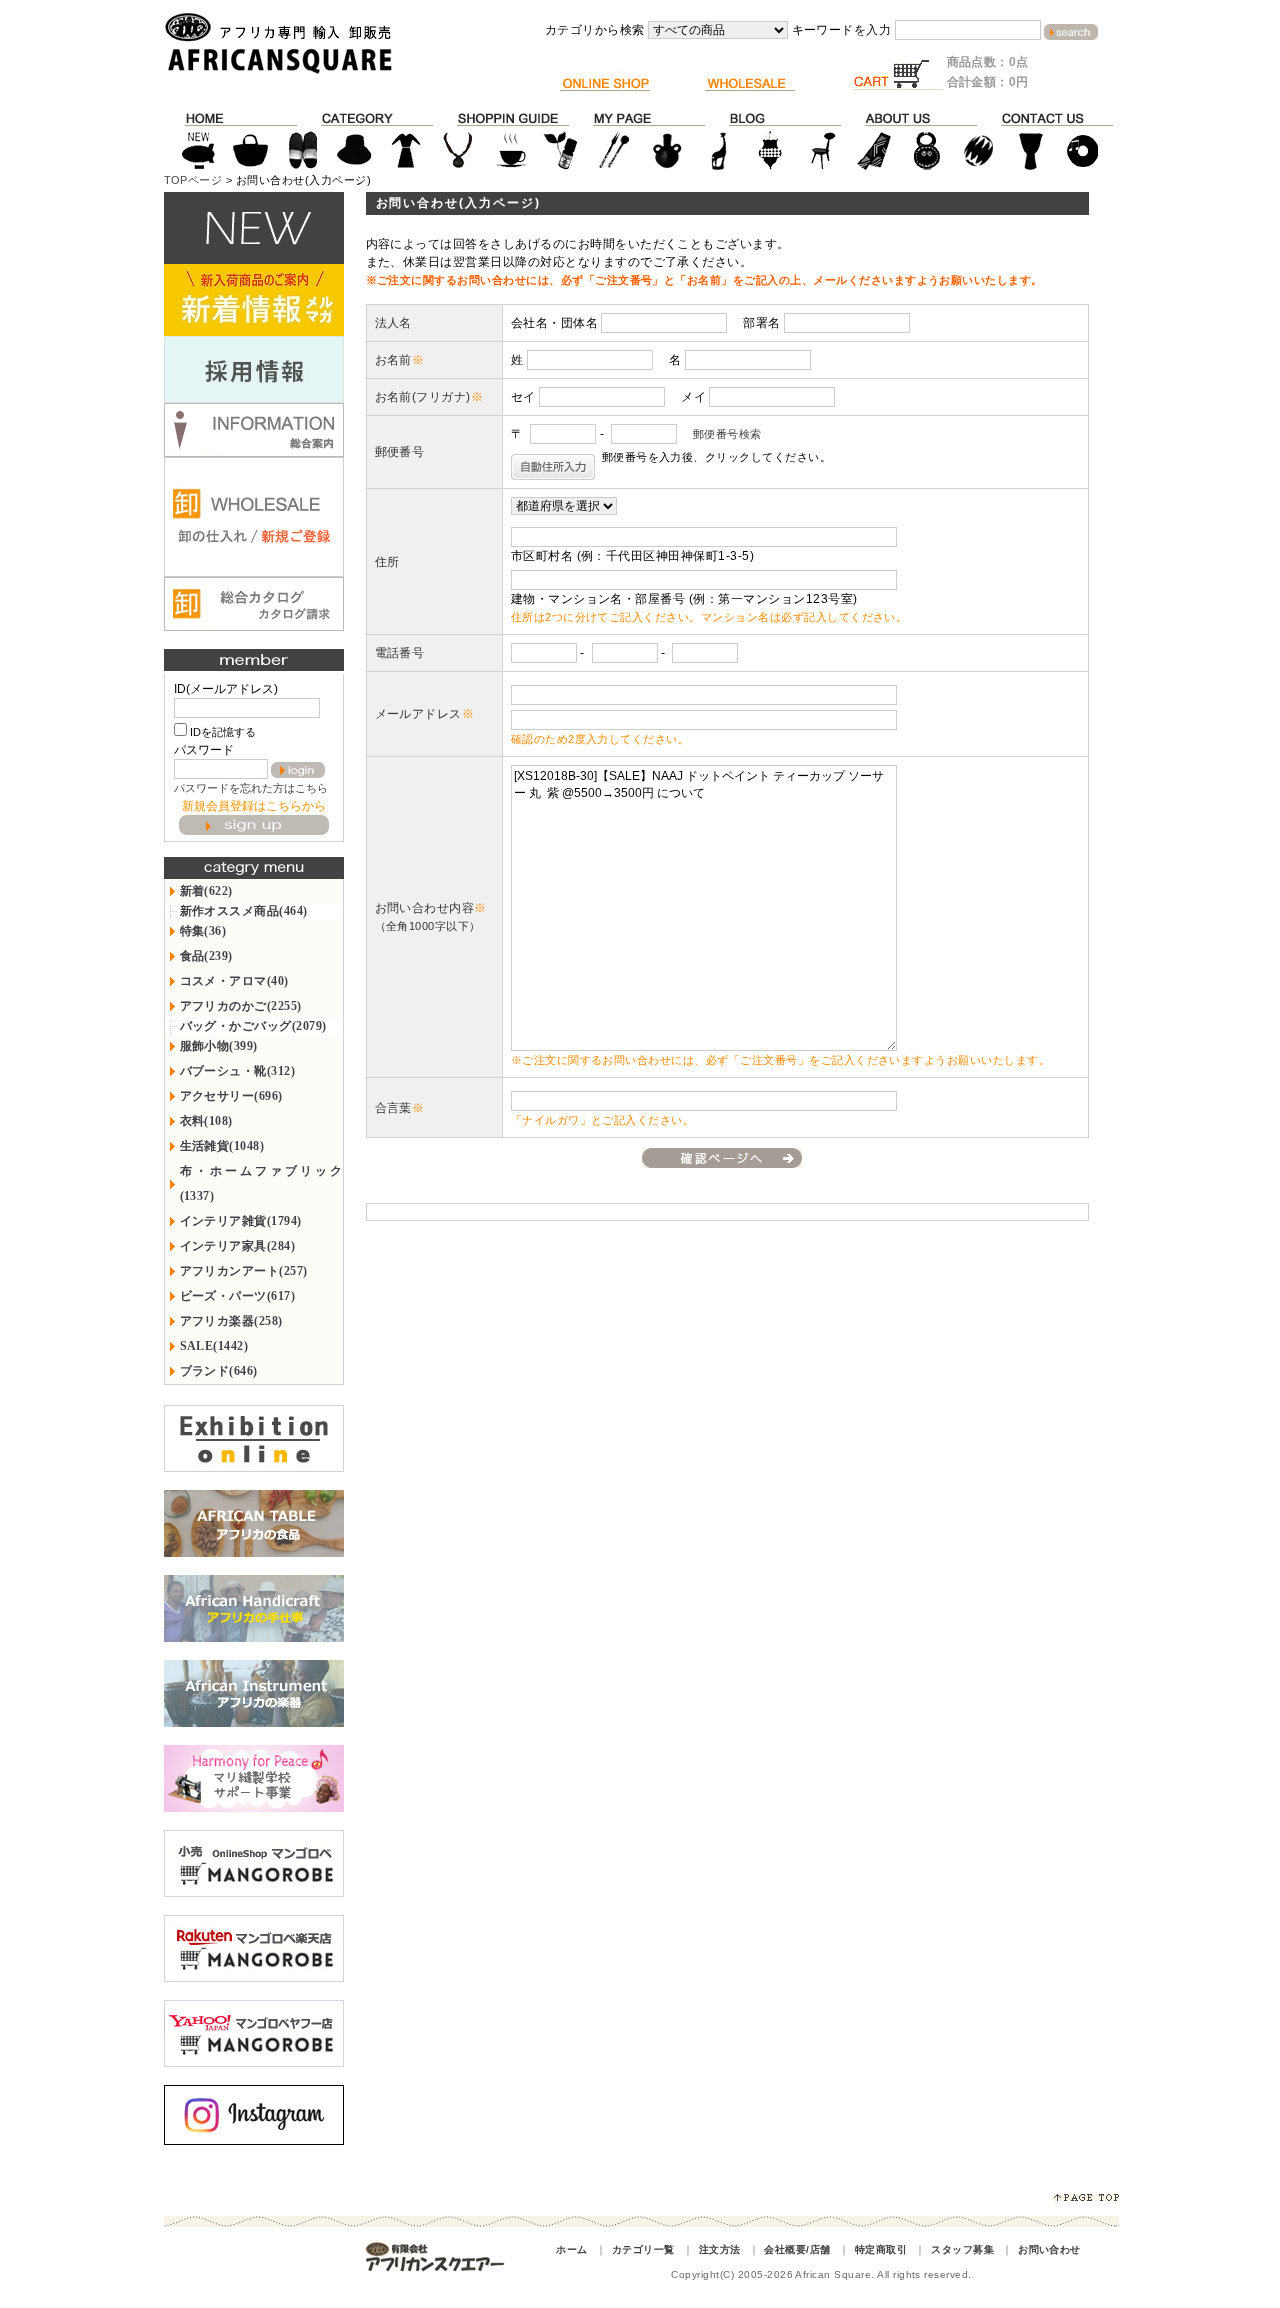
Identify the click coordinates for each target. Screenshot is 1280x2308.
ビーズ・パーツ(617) (238, 1296)
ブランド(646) (219, 1371)
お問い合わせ (1049, 2249)
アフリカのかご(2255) (241, 1006)
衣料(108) (206, 1121)
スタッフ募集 (962, 2249)
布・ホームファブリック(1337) (261, 1183)
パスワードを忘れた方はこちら (251, 788)
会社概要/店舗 (797, 2249)
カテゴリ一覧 (643, 2249)
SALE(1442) (214, 1346)
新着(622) (206, 891)
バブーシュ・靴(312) (238, 1071)
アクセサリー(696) (231, 1096)
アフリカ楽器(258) (231, 1321)
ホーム (571, 2249)
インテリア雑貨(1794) (241, 1221)
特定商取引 (881, 2249)
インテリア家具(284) (238, 1246)
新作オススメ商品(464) (244, 911)
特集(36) (203, 931)
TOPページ (193, 180)
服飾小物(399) (219, 1046)
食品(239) (206, 956)
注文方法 (720, 2249)
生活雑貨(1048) (222, 1146)
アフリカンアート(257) (244, 1271)
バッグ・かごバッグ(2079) (253, 1026)
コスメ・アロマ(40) (234, 981)
